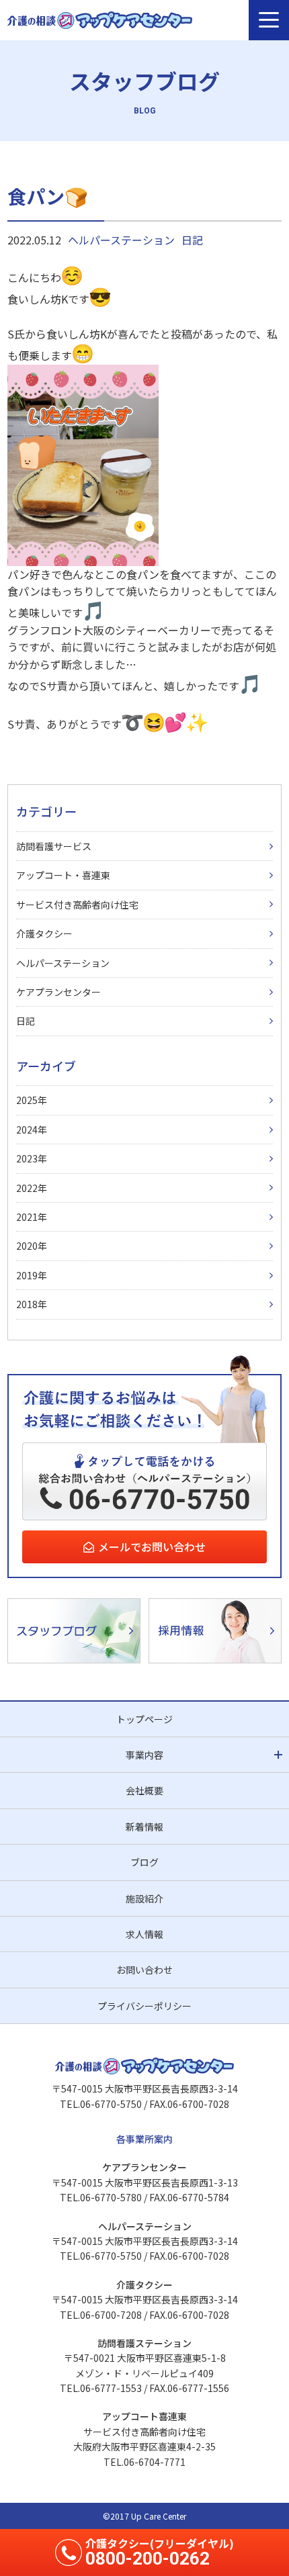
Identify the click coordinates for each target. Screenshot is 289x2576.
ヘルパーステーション (121, 240)
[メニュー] (269, 20)
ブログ (144, 1862)
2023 (27, 1158)
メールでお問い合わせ (152, 1547)
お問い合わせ (144, 1970)
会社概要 (144, 1790)
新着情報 (144, 1827)
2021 (27, 1217)
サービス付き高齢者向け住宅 (77, 905)
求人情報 (144, 1934)
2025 (27, 1100)
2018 (27, 1304)
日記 (192, 240)
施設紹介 (144, 1898)
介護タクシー (44, 933)
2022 (27, 1188)
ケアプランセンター (58, 992)
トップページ (144, 1719)
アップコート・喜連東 (63, 875)
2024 (27, 1130)
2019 (27, 1275)
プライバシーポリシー (144, 2006)
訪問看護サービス (54, 846)
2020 (27, 1246)
